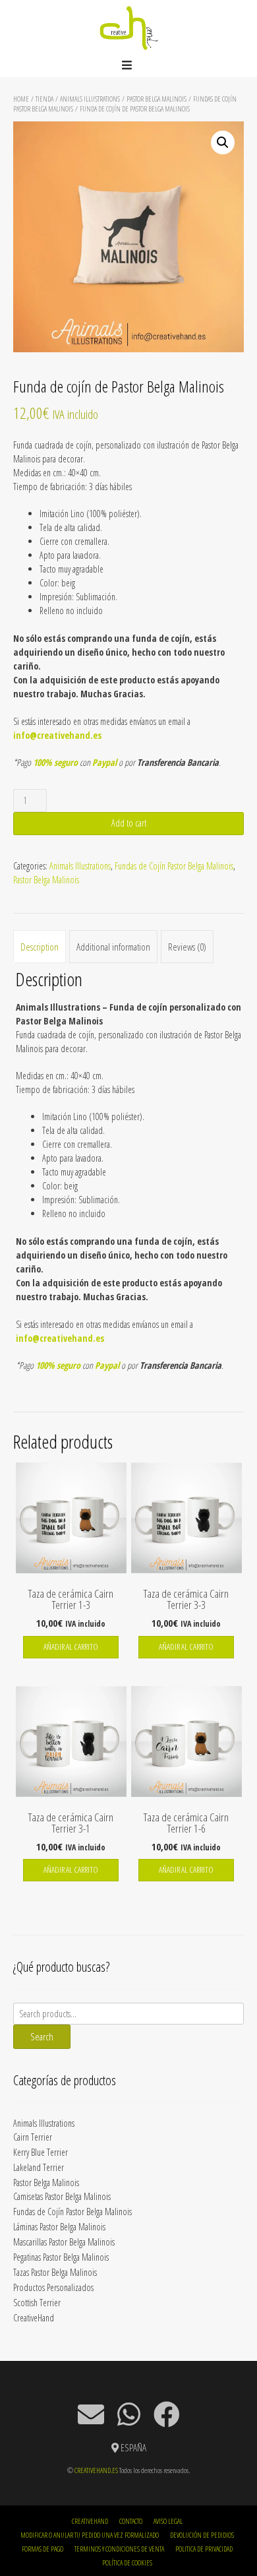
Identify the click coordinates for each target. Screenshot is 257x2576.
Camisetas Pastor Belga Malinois (62, 2196)
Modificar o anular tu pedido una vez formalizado (90, 2535)
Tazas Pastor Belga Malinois (55, 2272)
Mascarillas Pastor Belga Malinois (64, 2242)
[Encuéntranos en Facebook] (167, 2414)
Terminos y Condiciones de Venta (119, 2549)
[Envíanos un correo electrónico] (91, 2414)
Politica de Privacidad (204, 2549)
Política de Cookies (127, 2562)
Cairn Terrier (33, 2137)
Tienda (44, 99)
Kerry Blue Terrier (41, 2152)
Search (42, 2036)
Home (21, 99)
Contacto (131, 2521)
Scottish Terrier (37, 2303)
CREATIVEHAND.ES (96, 2470)
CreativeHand (34, 2318)
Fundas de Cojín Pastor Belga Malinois (174, 866)
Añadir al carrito (71, 1647)
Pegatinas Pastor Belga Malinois (61, 2257)
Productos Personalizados (53, 2287)
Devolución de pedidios (202, 2535)
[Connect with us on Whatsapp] (129, 2414)
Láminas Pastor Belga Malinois (59, 2227)
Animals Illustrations (90, 99)
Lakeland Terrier (39, 2167)
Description (40, 947)
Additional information (113, 947)
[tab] (40, 947)
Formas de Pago (43, 2549)
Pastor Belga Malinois (157, 99)
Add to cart (129, 823)
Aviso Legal (168, 2521)
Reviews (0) (187, 947)
